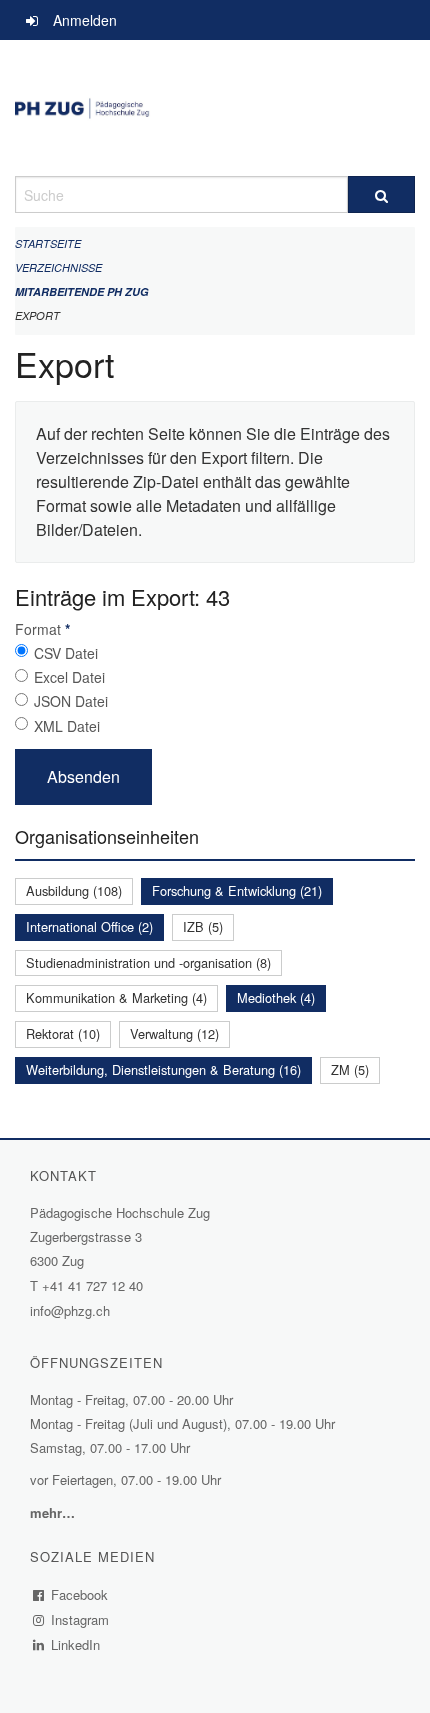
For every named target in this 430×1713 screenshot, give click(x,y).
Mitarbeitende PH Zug (82, 291)
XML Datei (67, 726)
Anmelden (85, 20)
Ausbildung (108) (74, 890)
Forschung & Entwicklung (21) (237, 890)
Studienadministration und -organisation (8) (148, 962)
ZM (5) (350, 1069)
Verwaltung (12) (174, 1033)
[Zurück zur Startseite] (215, 108)
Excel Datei (69, 677)
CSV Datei (66, 653)
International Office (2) (89, 926)
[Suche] (381, 194)
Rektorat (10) (63, 1033)
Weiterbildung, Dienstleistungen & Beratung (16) (163, 1069)
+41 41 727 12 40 (92, 1285)
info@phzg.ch (70, 1310)
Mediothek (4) (276, 997)
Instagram (80, 1619)
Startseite (48, 243)
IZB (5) (203, 926)
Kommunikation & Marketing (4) (116, 997)
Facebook (80, 1594)
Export (37, 315)
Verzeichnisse (58, 267)
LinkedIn (76, 1644)
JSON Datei (71, 701)
